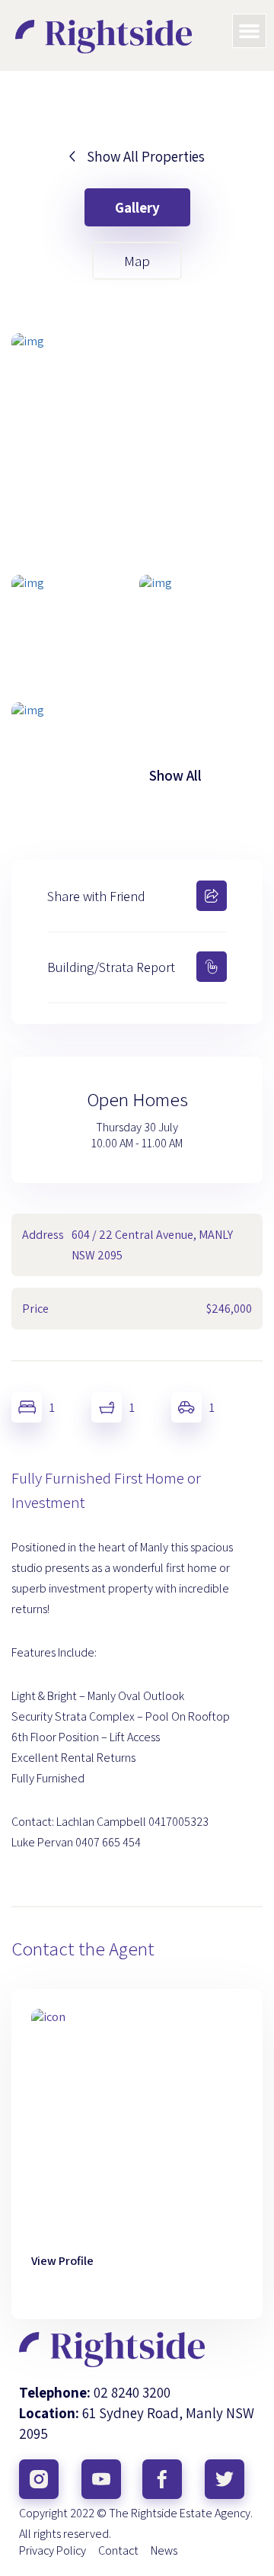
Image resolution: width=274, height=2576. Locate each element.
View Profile (62, 2261)
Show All (175, 775)
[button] (250, 31)
